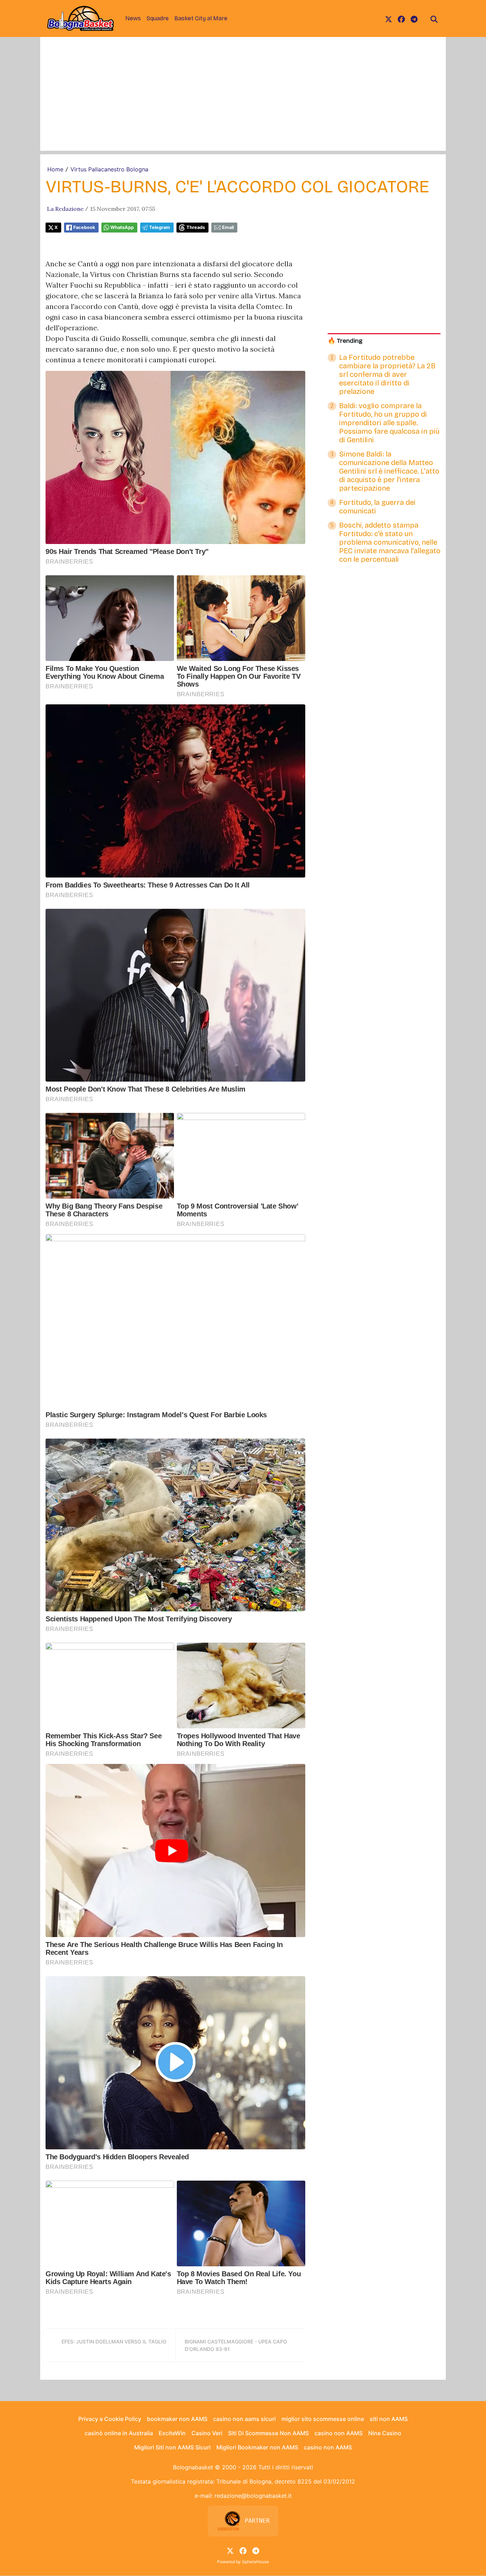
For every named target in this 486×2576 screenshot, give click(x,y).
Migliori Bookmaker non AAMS (257, 2447)
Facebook (84, 227)
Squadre (158, 18)
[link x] (389, 18)
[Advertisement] (243, 101)
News (133, 18)
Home (55, 169)
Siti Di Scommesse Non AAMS (268, 2433)
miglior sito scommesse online (323, 2419)
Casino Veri (207, 2433)
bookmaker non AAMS (177, 2419)
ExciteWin (172, 2433)
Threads (196, 227)
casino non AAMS (339, 2433)
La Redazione (65, 209)
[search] (434, 18)
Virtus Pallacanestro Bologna (109, 169)
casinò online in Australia (119, 2433)
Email (228, 227)
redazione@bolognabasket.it (253, 2496)
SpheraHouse (255, 2562)
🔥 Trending (345, 341)
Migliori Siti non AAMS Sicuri (172, 2447)
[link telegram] (414, 18)
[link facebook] (401, 18)
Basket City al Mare (201, 18)
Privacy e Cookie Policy (110, 2419)
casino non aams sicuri (244, 2419)
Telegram (160, 227)
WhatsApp (122, 227)
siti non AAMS (389, 2419)
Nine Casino (385, 2433)
